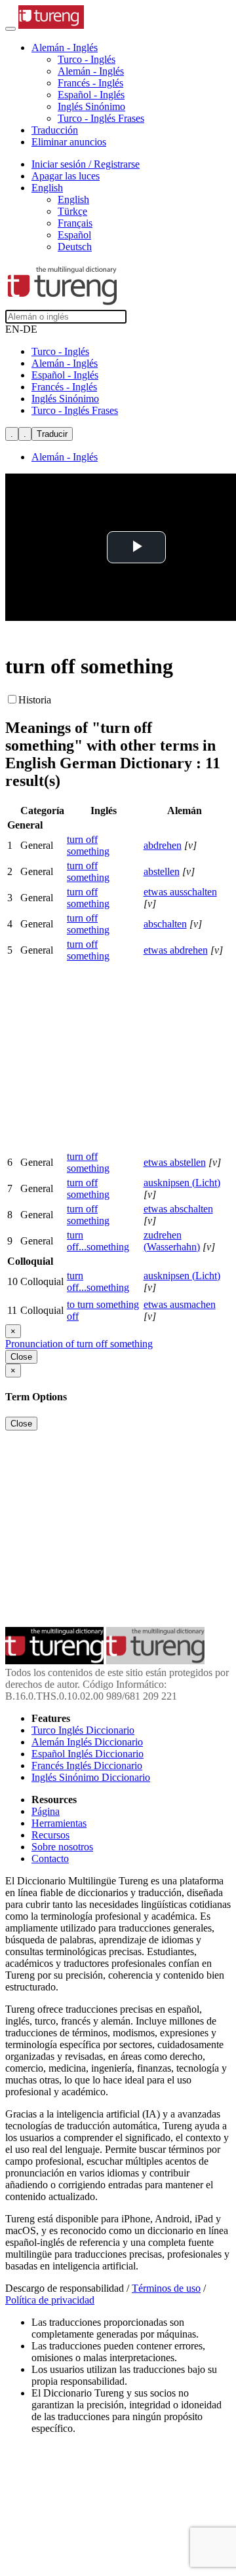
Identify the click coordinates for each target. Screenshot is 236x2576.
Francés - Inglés (90, 83)
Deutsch (75, 247)
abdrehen (163, 845)
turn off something (88, 845)
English (73, 199)
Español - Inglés (91, 95)
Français (75, 223)
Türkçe (72, 211)
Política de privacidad (50, 2300)
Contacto (50, 1858)
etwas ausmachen (180, 1304)
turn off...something (98, 1241)
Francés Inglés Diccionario (87, 1765)
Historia (35, 700)
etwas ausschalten (180, 892)
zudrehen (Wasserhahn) (172, 1241)
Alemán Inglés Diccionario (87, 1742)
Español (74, 235)
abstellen (162, 871)
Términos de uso (166, 2288)
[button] (65, 47)
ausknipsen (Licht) (182, 1183)
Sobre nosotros (62, 1847)
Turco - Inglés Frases (101, 118)
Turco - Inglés (87, 59)
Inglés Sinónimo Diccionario (91, 1777)
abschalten (165, 924)
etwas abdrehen (176, 950)
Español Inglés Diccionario (88, 1754)
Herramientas (59, 1823)
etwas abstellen (175, 1162)
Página (46, 1811)
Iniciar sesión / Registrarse (86, 164)
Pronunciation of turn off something (79, 1344)
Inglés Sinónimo (91, 106)
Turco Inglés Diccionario (83, 1730)
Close (21, 1357)
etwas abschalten (178, 1209)
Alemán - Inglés (91, 71)
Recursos (50, 1835)
